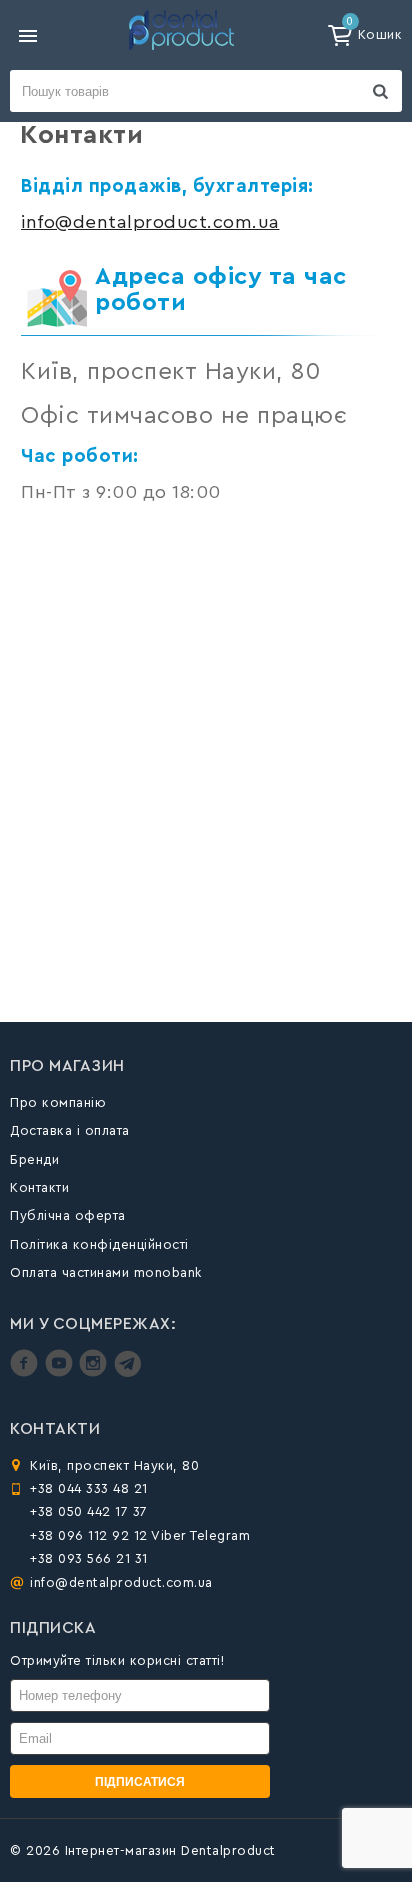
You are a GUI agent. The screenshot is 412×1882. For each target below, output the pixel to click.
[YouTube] (61, 1372)
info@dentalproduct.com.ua (150, 222)
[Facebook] (26, 1372)
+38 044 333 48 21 (89, 1488)
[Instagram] (95, 1372)
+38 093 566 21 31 (89, 1558)
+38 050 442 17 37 (89, 1511)
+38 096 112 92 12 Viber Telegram (140, 1535)
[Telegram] (127, 1372)
